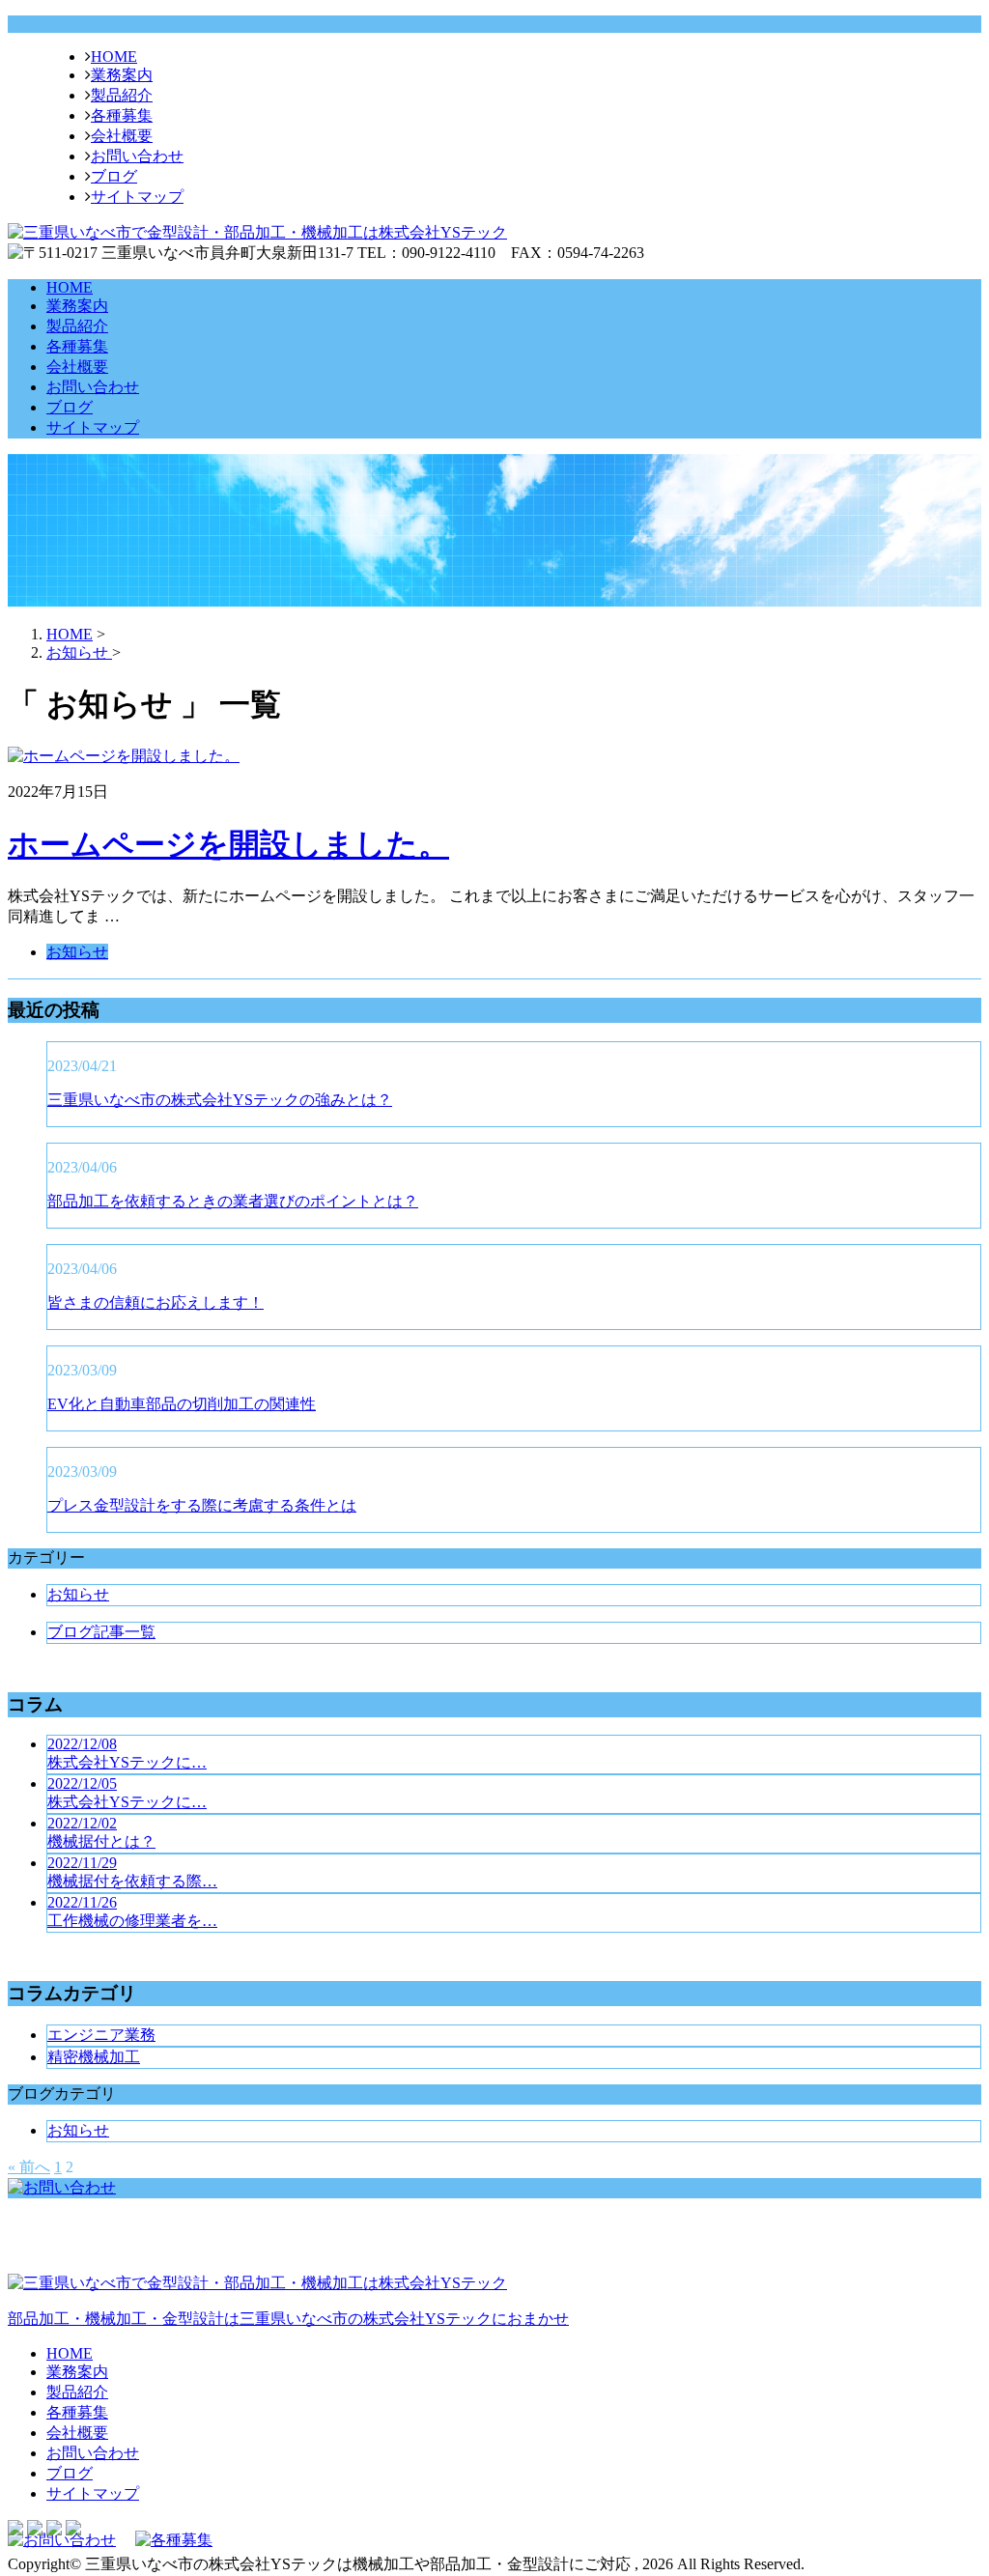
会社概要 (122, 136)
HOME (114, 57)
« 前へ (29, 2167)
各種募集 (122, 115)
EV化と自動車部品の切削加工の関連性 (182, 1404)
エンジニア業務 (101, 2035)
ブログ (114, 176)
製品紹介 (122, 95)
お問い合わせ (137, 156)
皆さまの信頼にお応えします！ (155, 1302)
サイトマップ (137, 197)
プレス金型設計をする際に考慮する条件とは (202, 1505)
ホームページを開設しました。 (228, 844)
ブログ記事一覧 (101, 1632)
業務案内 (122, 75)
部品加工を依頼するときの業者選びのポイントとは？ (233, 1201)
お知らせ (77, 952)
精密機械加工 (94, 2057)
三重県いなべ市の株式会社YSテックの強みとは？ (220, 1100)
